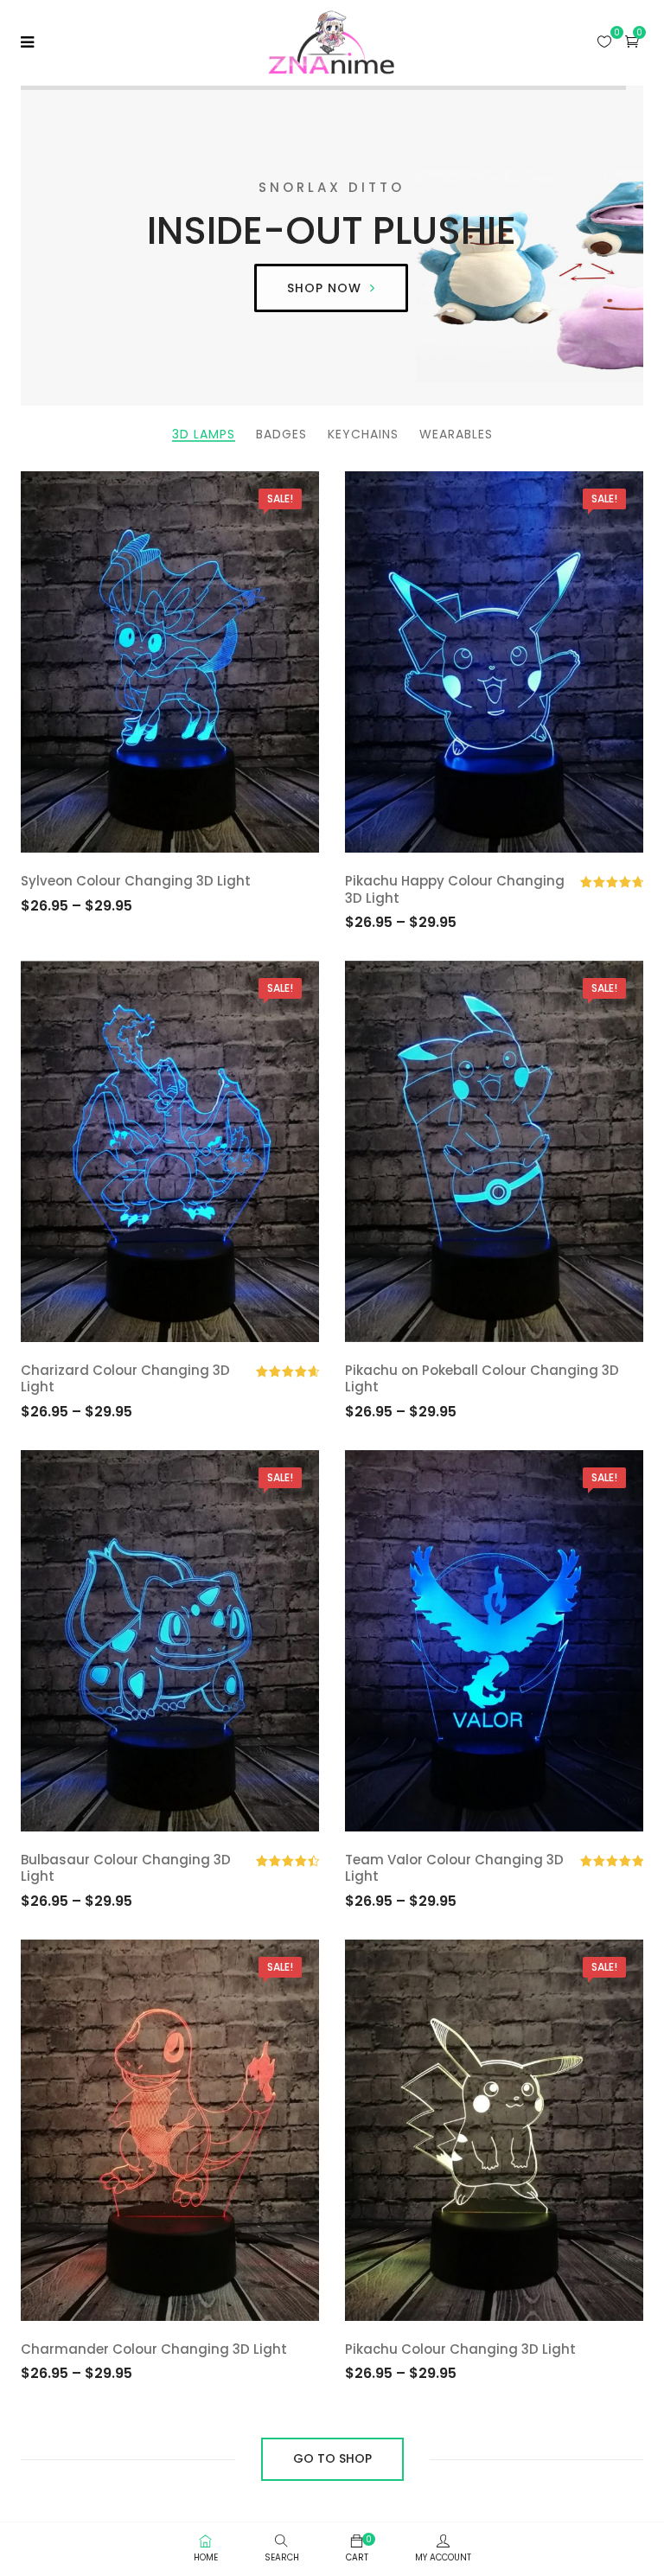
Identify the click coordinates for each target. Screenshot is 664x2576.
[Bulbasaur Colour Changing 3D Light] (170, 1641)
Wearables (456, 435)
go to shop (332, 2458)
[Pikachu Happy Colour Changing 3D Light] (494, 662)
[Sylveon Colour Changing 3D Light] (170, 662)
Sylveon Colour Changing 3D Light (136, 881)
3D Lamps (204, 435)
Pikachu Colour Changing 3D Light (460, 2349)
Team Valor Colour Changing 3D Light (454, 1868)
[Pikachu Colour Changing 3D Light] (494, 2130)
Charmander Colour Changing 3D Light (154, 2349)
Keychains (363, 435)
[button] (632, 41)
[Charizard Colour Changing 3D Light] (170, 1151)
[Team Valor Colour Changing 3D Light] (494, 1641)
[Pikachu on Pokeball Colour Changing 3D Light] (494, 1151)
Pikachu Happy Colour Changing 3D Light (455, 889)
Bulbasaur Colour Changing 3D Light (126, 1868)
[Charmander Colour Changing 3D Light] (170, 2130)
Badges (281, 435)
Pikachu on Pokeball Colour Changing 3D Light (482, 1379)
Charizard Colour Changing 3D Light (125, 1379)
